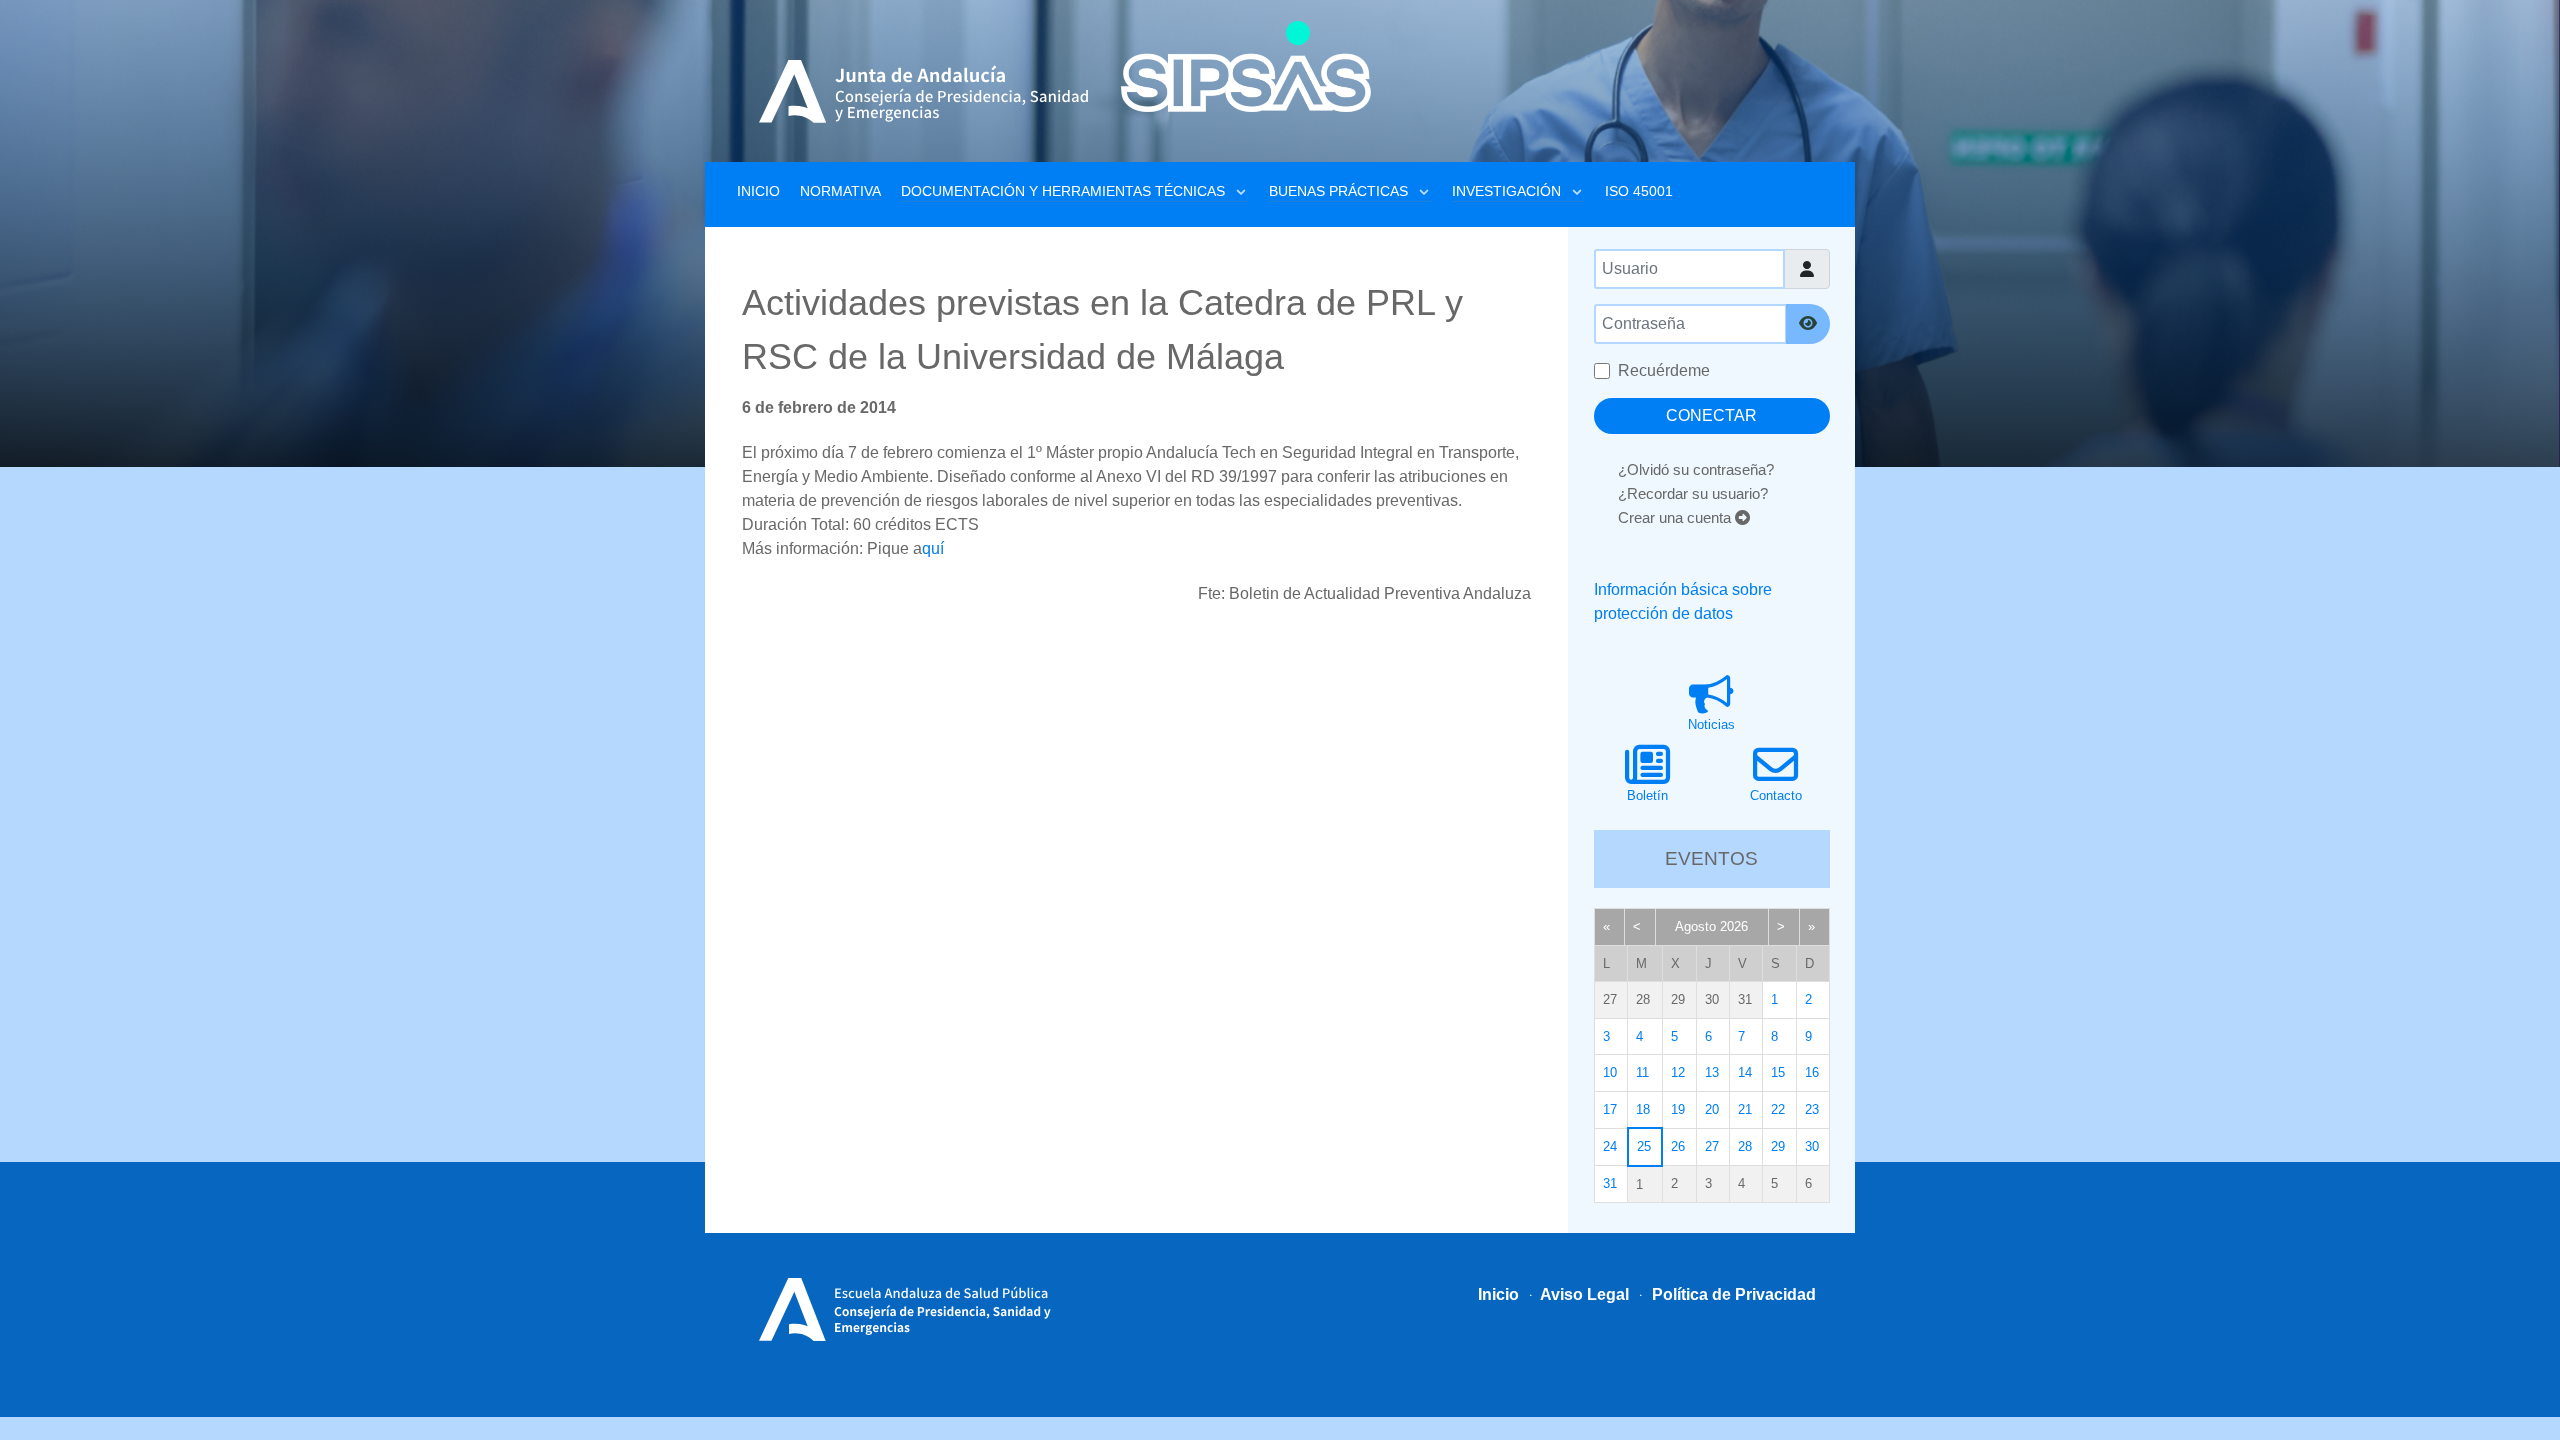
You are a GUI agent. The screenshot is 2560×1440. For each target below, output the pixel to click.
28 (1745, 1146)
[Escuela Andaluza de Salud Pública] (912, 1306)
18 (1643, 1109)
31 (1610, 1183)
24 (1610, 1146)
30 (1812, 1146)
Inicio (1498, 1294)
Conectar (1711, 415)
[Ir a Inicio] (1246, 66)
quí (933, 548)
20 (1712, 1109)
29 (1778, 1146)
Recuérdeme (1664, 370)
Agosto (1695, 926)
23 (1812, 1109)
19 (1678, 1109)
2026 (1734, 926)
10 (1610, 1072)
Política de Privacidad (1732, 1294)
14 (1745, 1072)
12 (1678, 1072)
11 (1642, 1072)
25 (1644, 1146)
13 (1712, 1072)
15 (1778, 1072)
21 (1745, 1109)
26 (1678, 1146)
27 (1712, 1146)
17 (1610, 1109)
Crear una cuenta (1676, 517)
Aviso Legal (1583, 1294)
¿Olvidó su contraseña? (1696, 469)
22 (1778, 1109)
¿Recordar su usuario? (1693, 493)
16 (1812, 1072)
